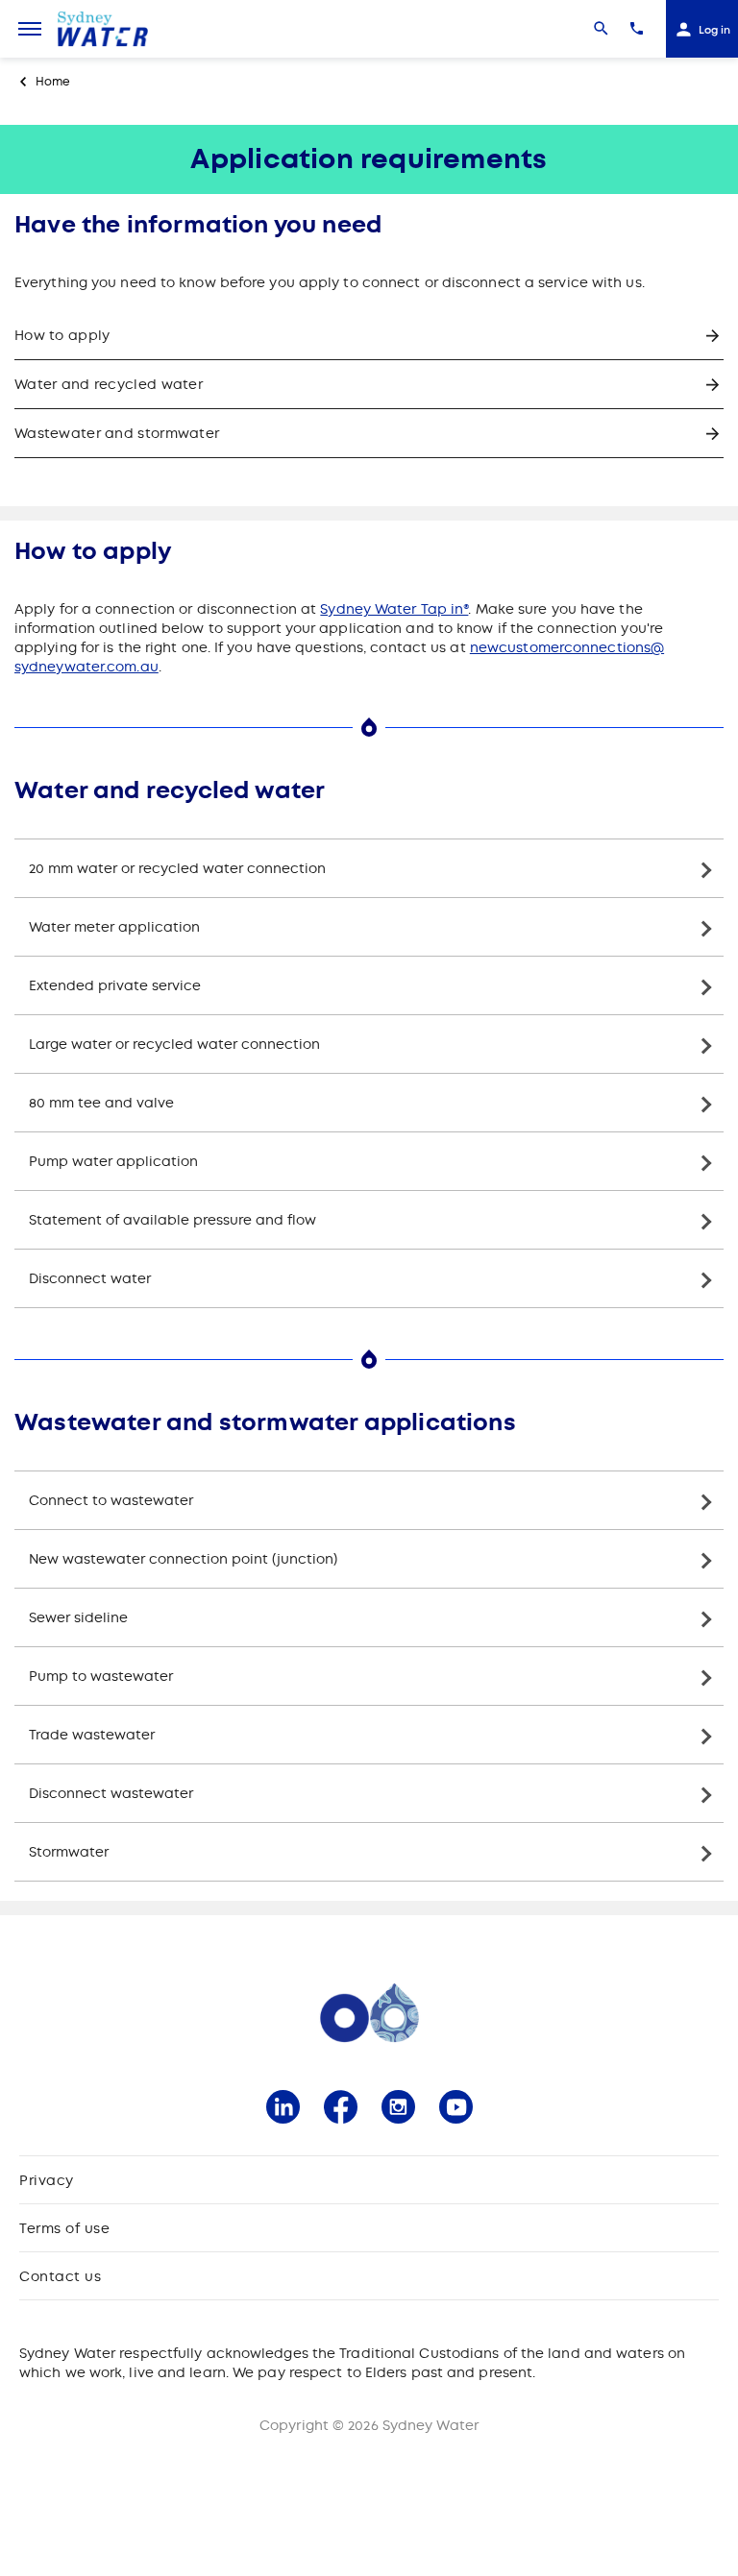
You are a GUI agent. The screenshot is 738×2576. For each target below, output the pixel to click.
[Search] (601, 29)
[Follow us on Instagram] (398, 2107)
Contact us (60, 2276)
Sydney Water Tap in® (394, 609)
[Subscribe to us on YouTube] (456, 2107)
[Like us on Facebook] (341, 2107)
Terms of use (64, 2228)
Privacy (47, 2180)
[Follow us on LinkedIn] (283, 2107)
